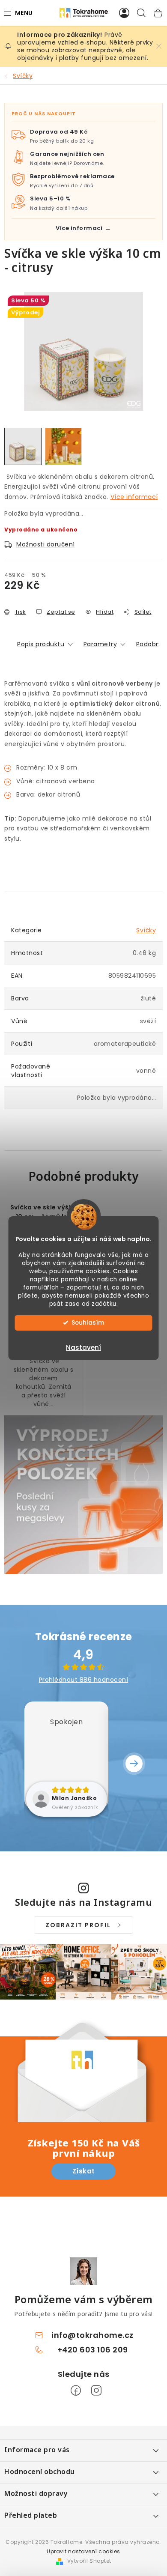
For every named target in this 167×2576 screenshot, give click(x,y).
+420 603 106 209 (93, 2350)
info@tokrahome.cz (92, 2335)
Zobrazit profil (78, 1925)
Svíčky (146, 930)
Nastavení (83, 1348)
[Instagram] (96, 2391)
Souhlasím (88, 1323)
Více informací (134, 497)
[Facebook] (76, 2391)
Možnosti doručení (46, 544)
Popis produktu (41, 644)
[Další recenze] (134, 1764)
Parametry (100, 644)
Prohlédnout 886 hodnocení (84, 1680)
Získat (84, 2171)
